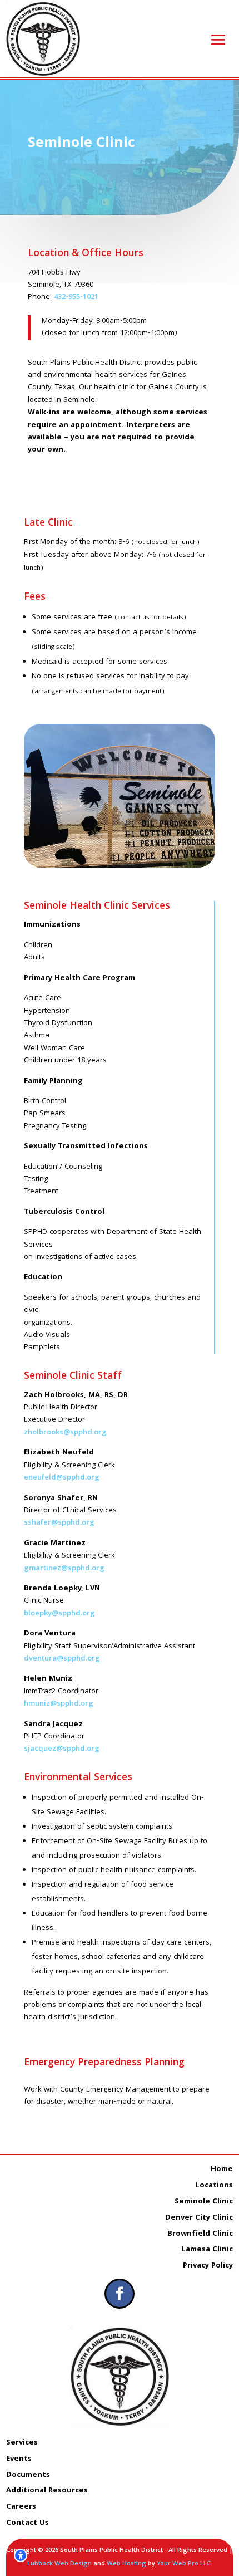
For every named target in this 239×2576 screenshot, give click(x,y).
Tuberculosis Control (64, 1212)
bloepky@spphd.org (59, 1614)
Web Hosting (126, 2564)
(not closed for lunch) (165, 543)
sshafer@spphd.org (59, 1523)
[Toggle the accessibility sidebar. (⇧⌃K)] (21, 2555)
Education (43, 1277)
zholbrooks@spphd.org (65, 1433)
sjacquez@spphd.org (62, 1749)
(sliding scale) (53, 647)
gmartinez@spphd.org (64, 1569)
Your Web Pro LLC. (185, 2564)
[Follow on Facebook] (120, 2294)
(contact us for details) (150, 618)
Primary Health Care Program (79, 978)
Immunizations (52, 925)
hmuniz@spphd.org (59, 1704)
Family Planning (53, 1081)
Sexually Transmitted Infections (86, 1147)
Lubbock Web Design (59, 2564)
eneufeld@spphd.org (62, 1478)
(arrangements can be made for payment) (98, 692)
